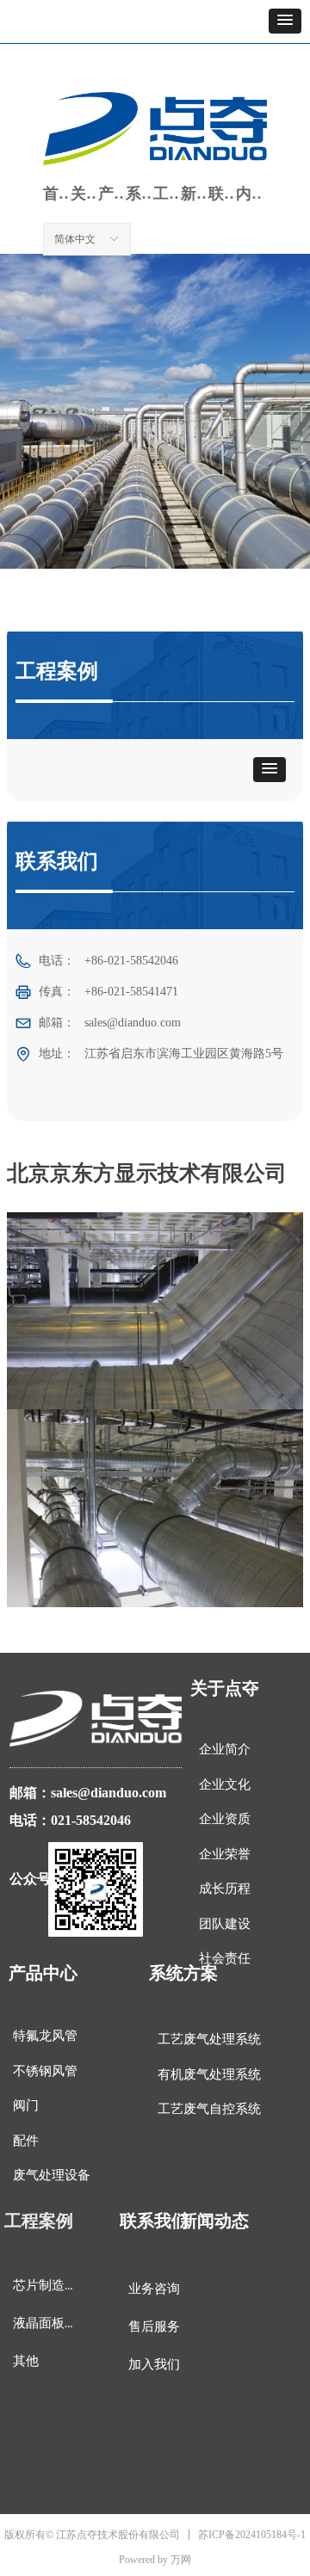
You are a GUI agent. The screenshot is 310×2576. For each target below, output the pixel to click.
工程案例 (167, 194)
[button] (285, 21)
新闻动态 (195, 194)
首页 (57, 194)
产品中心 (112, 194)
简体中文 (75, 239)
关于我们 (84, 194)
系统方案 (139, 194)
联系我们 (222, 194)
